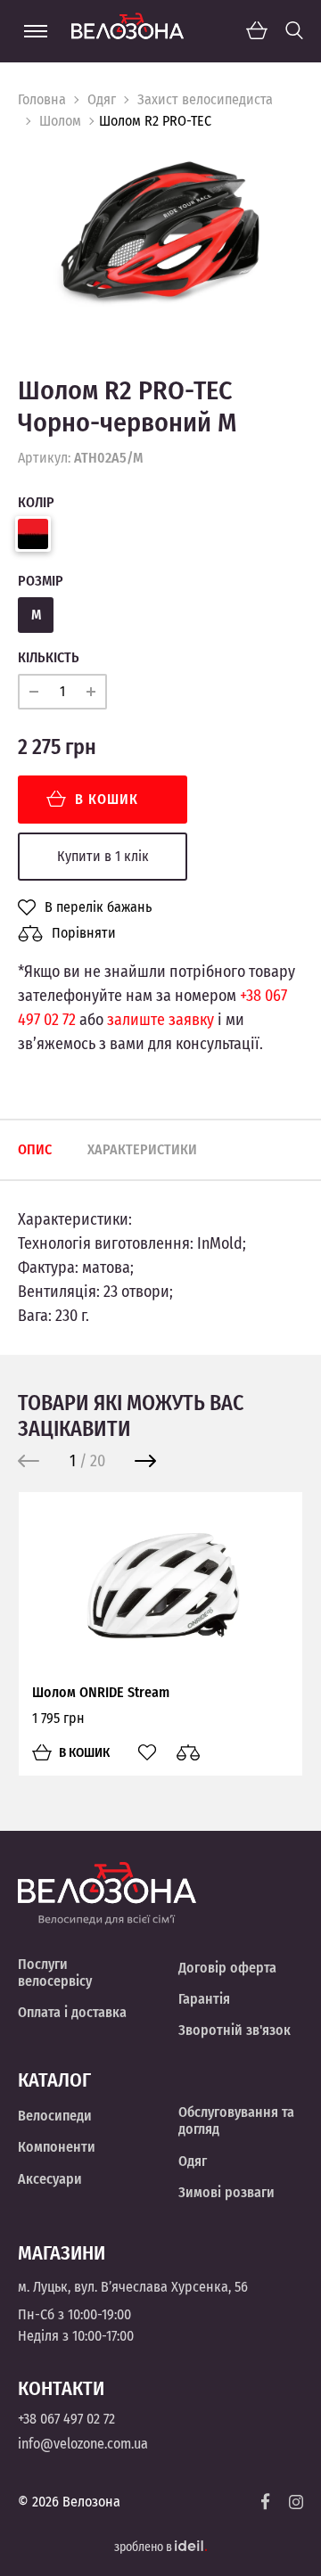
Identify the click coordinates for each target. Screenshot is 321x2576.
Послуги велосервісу (55, 1973)
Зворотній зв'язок (235, 2030)
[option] (160, 240)
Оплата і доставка (72, 2012)
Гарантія (204, 1999)
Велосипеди (55, 2116)
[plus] (91, 692)
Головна (42, 99)
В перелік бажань (98, 907)
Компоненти (57, 2147)
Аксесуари (50, 2179)
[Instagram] (296, 2502)
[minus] (34, 692)
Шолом (60, 121)
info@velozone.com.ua (83, 2444)
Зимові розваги (226, 2192)
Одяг (102, 99)
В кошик (107, 799)
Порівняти (84, 933)
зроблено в (144, 2547)
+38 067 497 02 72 (66, 2419)
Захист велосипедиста (205, 99)
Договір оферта (227, 1968)
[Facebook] (266, 2502)
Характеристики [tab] (142, 1149)
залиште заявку (160, 1020)
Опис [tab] (35, 1149)
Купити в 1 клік (103, 856)
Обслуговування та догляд (236, 2121)
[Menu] (36, 31)
